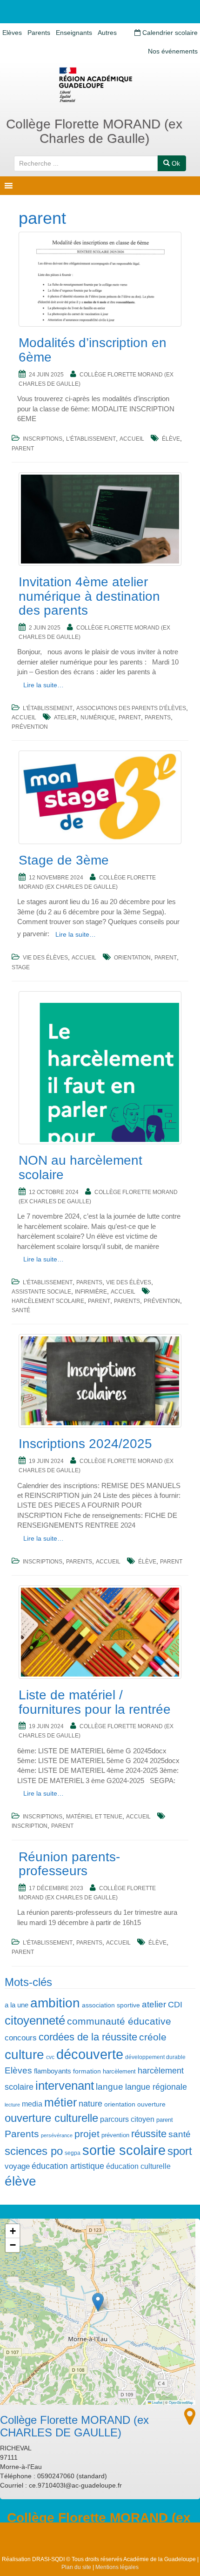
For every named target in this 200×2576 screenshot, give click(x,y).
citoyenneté (35, 2020)
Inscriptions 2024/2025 (85, 1444)
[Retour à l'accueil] (100, 85)
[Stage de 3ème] (100, 797)
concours (21, 2038)
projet (87, 2134)
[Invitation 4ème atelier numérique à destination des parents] (100, 519)
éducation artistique (68, 2166)
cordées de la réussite (88, 2037)
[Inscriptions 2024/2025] (100, 1381)
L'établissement (91, 439)
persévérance (57, 2135)
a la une (17, 2005)
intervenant (65, 2086)
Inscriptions (43, 439)
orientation (132, 958)
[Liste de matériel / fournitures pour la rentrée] (100, 1632)
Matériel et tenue (94, 1817)
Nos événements (173, 51)
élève (171, 439)
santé (21, 1310)
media (32, 2104)
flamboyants (53, 2071)
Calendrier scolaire (169, 33)
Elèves (12, 33)
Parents (39, 33)
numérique (98, 718)
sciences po (34, 2151)
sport (180, 2151)
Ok (175, 163)
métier (60, 2103)
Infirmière (91, 1292)
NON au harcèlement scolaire (80, 1167)
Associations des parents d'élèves (131, 708)
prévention (30, 727)
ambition (55, 2003)
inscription (30, 1826)
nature (90, 2104)
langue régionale (156, 2087)
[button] (98, 2302)
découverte (90, 2054)
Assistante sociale (41, 1292)
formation (87, 2071)
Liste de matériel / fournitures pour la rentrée (95, 1702)
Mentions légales (117, 2567)
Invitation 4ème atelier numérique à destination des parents (89, 596)
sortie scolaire (124, 2150)
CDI (175, 2005)
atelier (65, 718)
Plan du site (76, 2567)
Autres (107, 33)
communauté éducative (119, 2021)
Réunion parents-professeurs (69, 1864)
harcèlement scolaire (48, 1301)
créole (153, 2037)
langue (110, 2086)
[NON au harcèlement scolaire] (100, 1068)
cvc (50, 2057)
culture (24, 2055)
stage (21, 967)
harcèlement (119, 2071)
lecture (12, 2105)
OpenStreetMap (181, 2402)
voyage (17, 2166)
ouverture (151, 2104)
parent (23, 449)
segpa (73, 2153)
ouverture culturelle (51, 2118)
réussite (149, 2134)
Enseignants (74, 33)
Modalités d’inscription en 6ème (93, 350)
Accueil (132, 439)
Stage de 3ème (64, 860)
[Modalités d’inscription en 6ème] (100, 279)
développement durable (155, 2057)
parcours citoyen (127, 2119)
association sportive (111, 2005)
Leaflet (157, 2402)
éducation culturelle (138, 2166)
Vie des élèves (45, 958)
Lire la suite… (43, 685)
